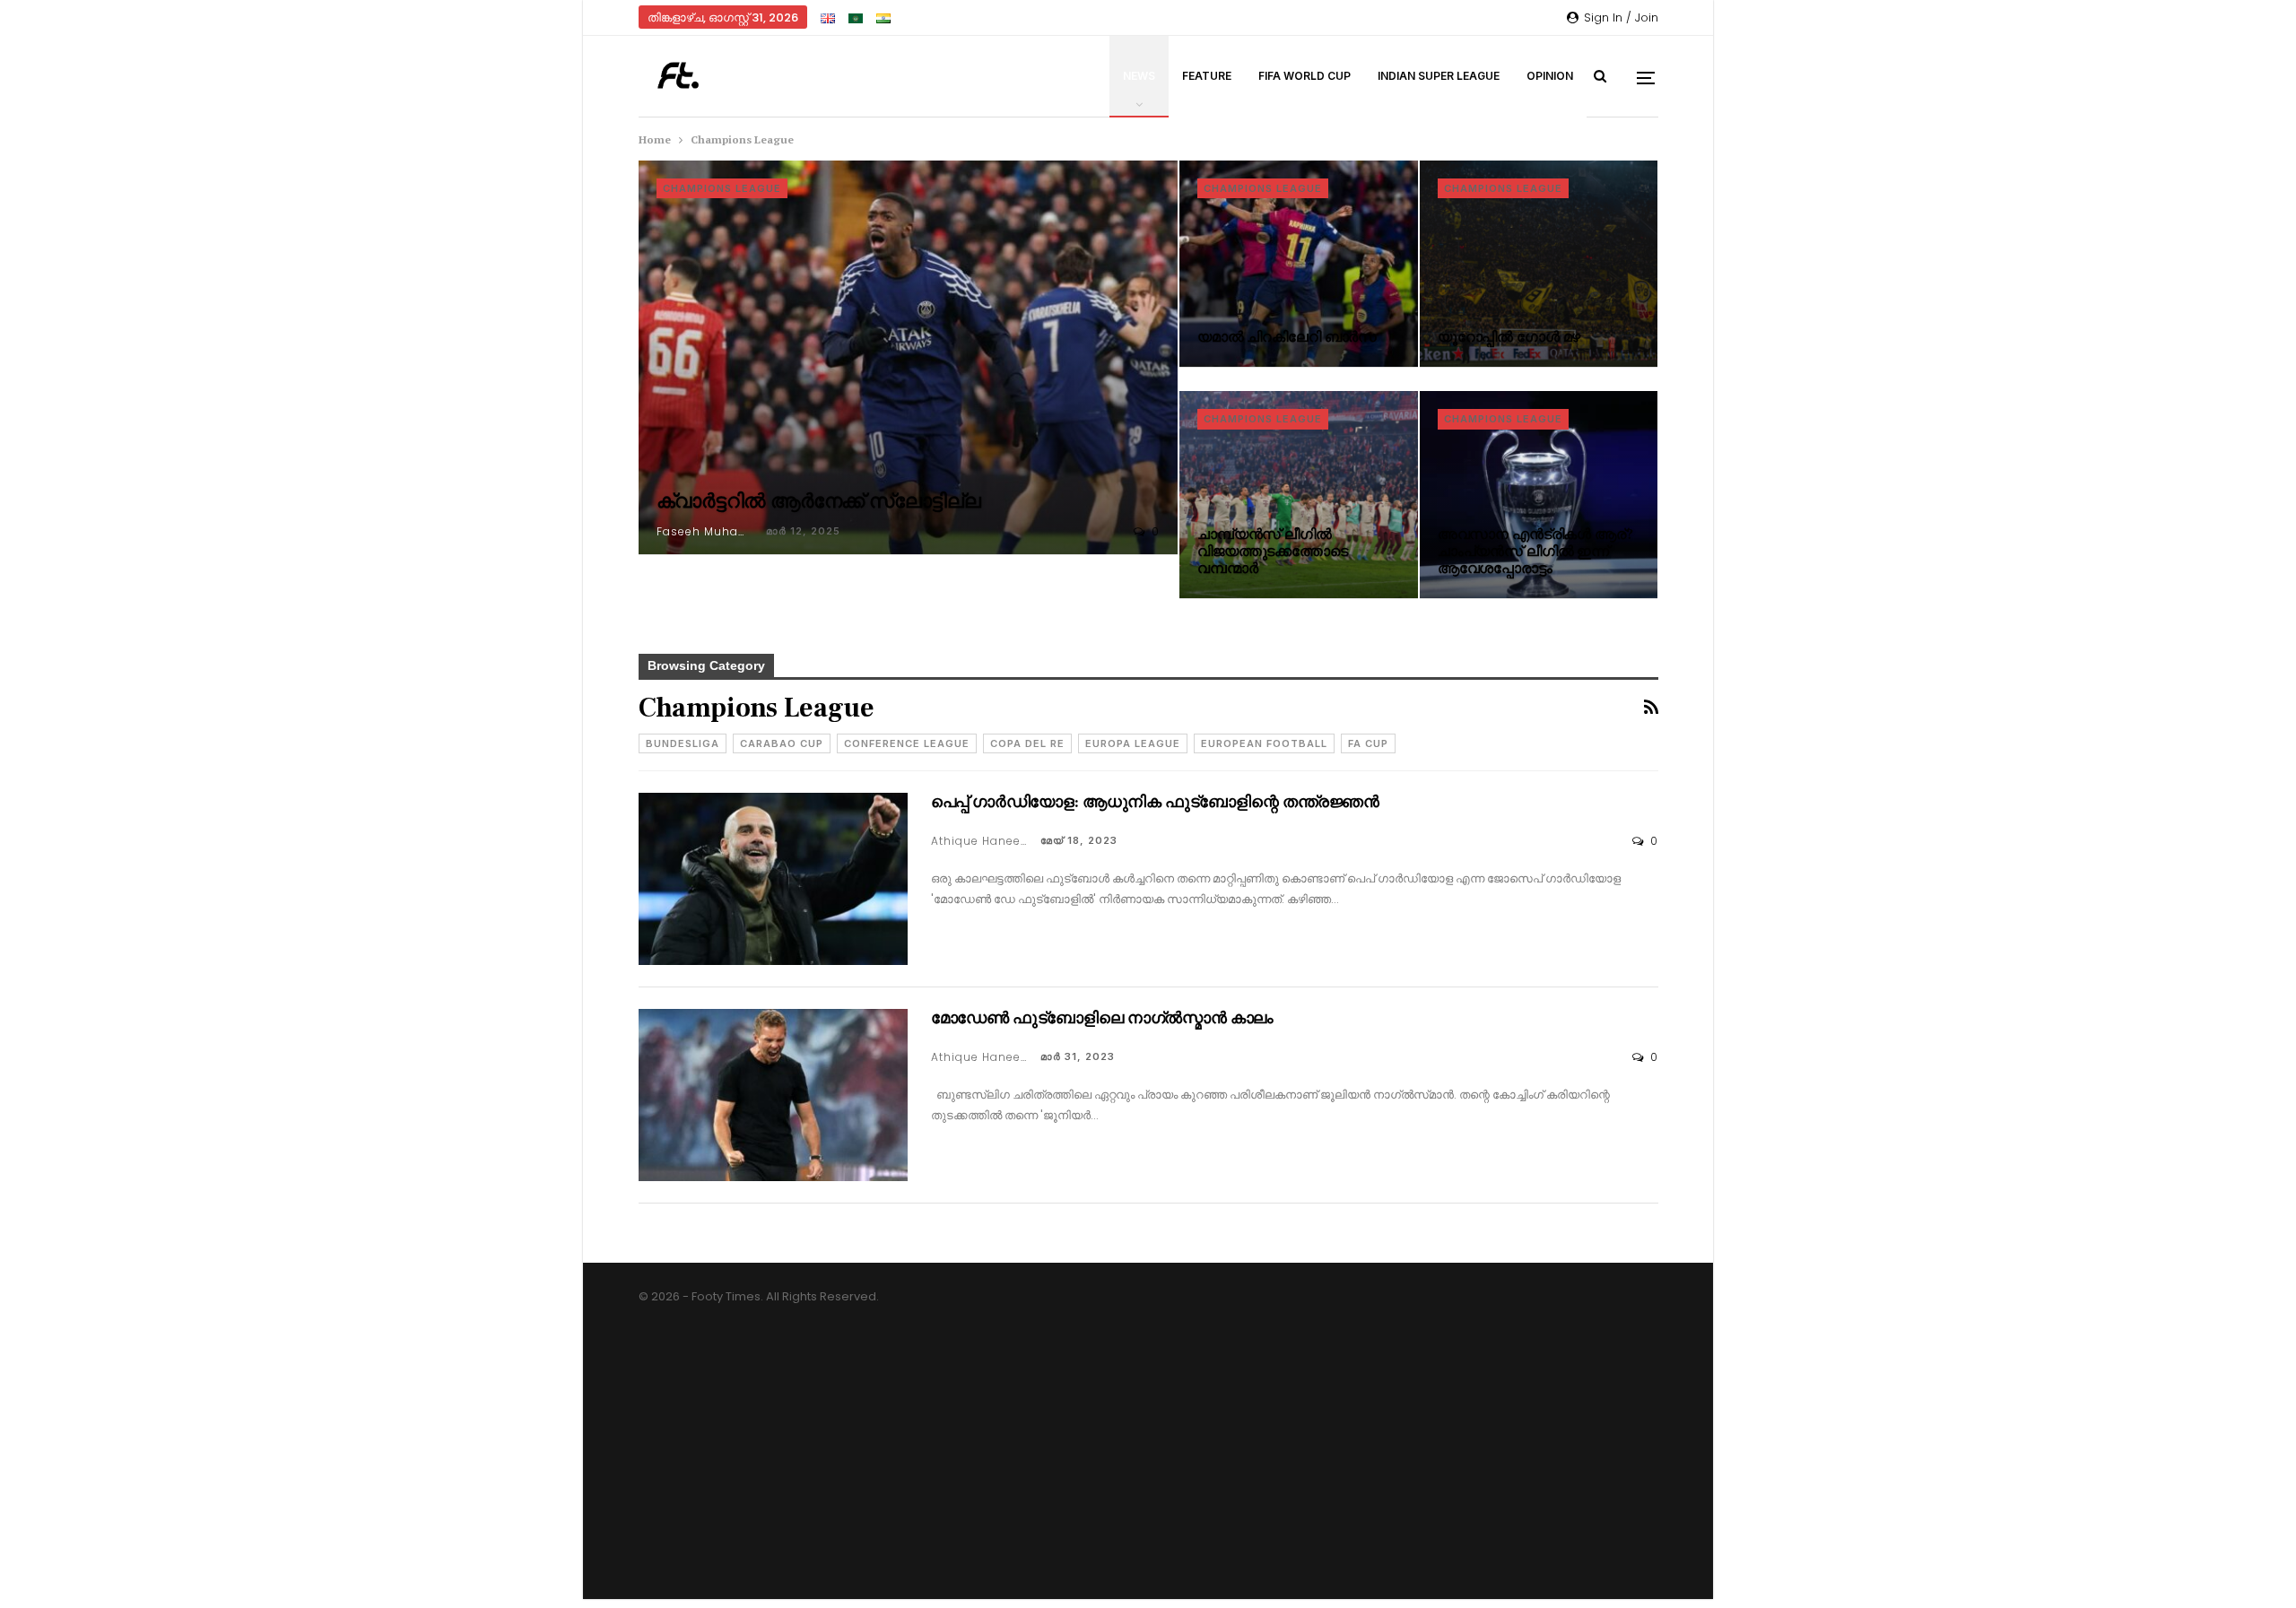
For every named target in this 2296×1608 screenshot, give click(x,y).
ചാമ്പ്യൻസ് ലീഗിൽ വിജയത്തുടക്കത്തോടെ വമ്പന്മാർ (1273, 552)
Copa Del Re (1027, 743)
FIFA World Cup (1305, 76)
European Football (1264, 743)
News (1139, 76)
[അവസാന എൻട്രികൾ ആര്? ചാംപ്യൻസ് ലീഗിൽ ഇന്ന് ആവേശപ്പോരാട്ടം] (1539, 495)
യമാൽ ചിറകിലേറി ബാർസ (1287, 337)
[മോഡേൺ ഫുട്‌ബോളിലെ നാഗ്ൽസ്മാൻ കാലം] (773, 1095)
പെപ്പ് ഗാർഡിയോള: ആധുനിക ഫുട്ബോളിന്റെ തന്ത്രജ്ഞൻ (1155, 802)
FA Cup (1368, 743)
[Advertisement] (1148, 1473)
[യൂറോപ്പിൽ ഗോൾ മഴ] (1539, 264)
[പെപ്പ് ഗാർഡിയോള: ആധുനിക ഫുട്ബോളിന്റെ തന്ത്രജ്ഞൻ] (773, 879)
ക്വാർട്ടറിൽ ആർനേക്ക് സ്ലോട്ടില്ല (819, 501)
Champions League (722, 188)
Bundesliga (683, 743)
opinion (1550, 76)
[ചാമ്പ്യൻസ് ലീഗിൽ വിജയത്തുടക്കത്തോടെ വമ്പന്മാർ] (1299, 495)
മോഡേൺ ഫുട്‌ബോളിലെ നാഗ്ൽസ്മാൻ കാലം (1103, 1018)
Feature (1207, 76)
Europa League (1133, 743)
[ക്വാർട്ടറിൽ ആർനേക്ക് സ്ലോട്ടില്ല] (909, 357)
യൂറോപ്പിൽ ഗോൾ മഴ (1509, 337)
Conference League (907, 743)
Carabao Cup (782, 743)
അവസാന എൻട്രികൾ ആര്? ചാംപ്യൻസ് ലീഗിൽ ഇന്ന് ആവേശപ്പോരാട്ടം (1535, 552)
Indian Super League (1439, 76)
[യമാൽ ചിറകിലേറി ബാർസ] (1299, 264)
